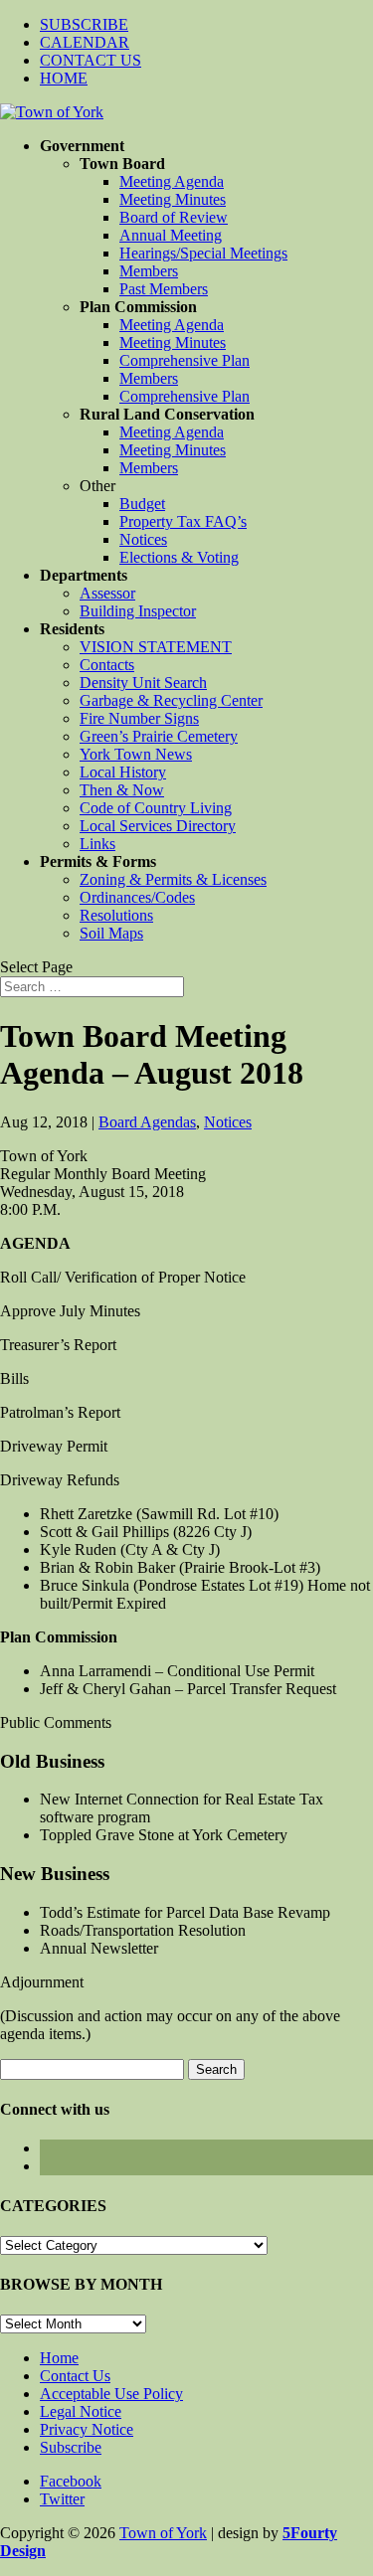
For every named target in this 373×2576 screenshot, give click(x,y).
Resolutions (116, 915)
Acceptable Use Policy (111, 2394)
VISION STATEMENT (156, 647)
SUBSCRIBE (84, 24)
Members (149, 271)
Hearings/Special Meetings (203, 253)
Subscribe (71, 2447)
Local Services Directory (158, 826)
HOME (64, 78)
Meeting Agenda (172, 181)
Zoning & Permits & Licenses (173, 879)
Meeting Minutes (173, 199)
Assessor (107, 593)
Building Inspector (138, 611)
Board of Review (174, 217)
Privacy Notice (87, 2429)
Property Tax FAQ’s (183, 521)
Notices (143, 539)
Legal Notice (81, 2411)
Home (59, 2358)
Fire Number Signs (139, 718)
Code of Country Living (156, 808)
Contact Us (75, 2376)
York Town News (136, 754)
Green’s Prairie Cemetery (159, 736)
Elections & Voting (179, 557)
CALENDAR (85, 42)
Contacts (107, 665)
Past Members (164, 289)
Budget (142, 504)
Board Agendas (147, 1122)
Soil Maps (111, 933)
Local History (123, 772)
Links (97, 844)
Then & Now (122, 790)
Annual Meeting (171, 235)
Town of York (163, 2533)
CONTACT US (91, 60)
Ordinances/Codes (137, 897)
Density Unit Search (143, 683)
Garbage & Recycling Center (171, 700)
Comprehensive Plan (185, 360)
